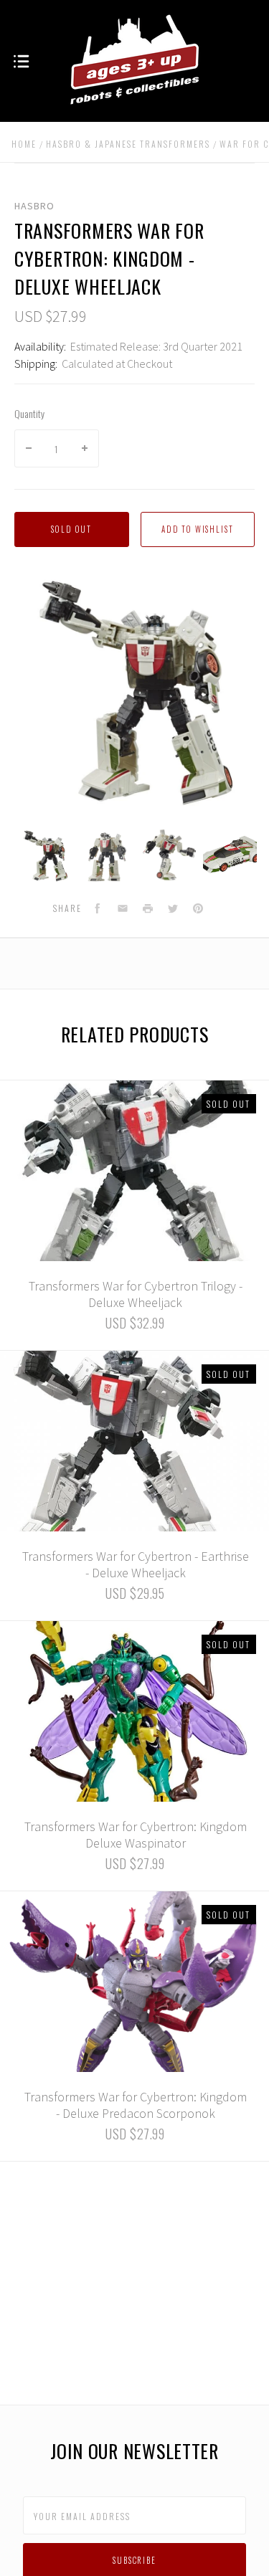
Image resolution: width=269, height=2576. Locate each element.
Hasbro (34, 206)
